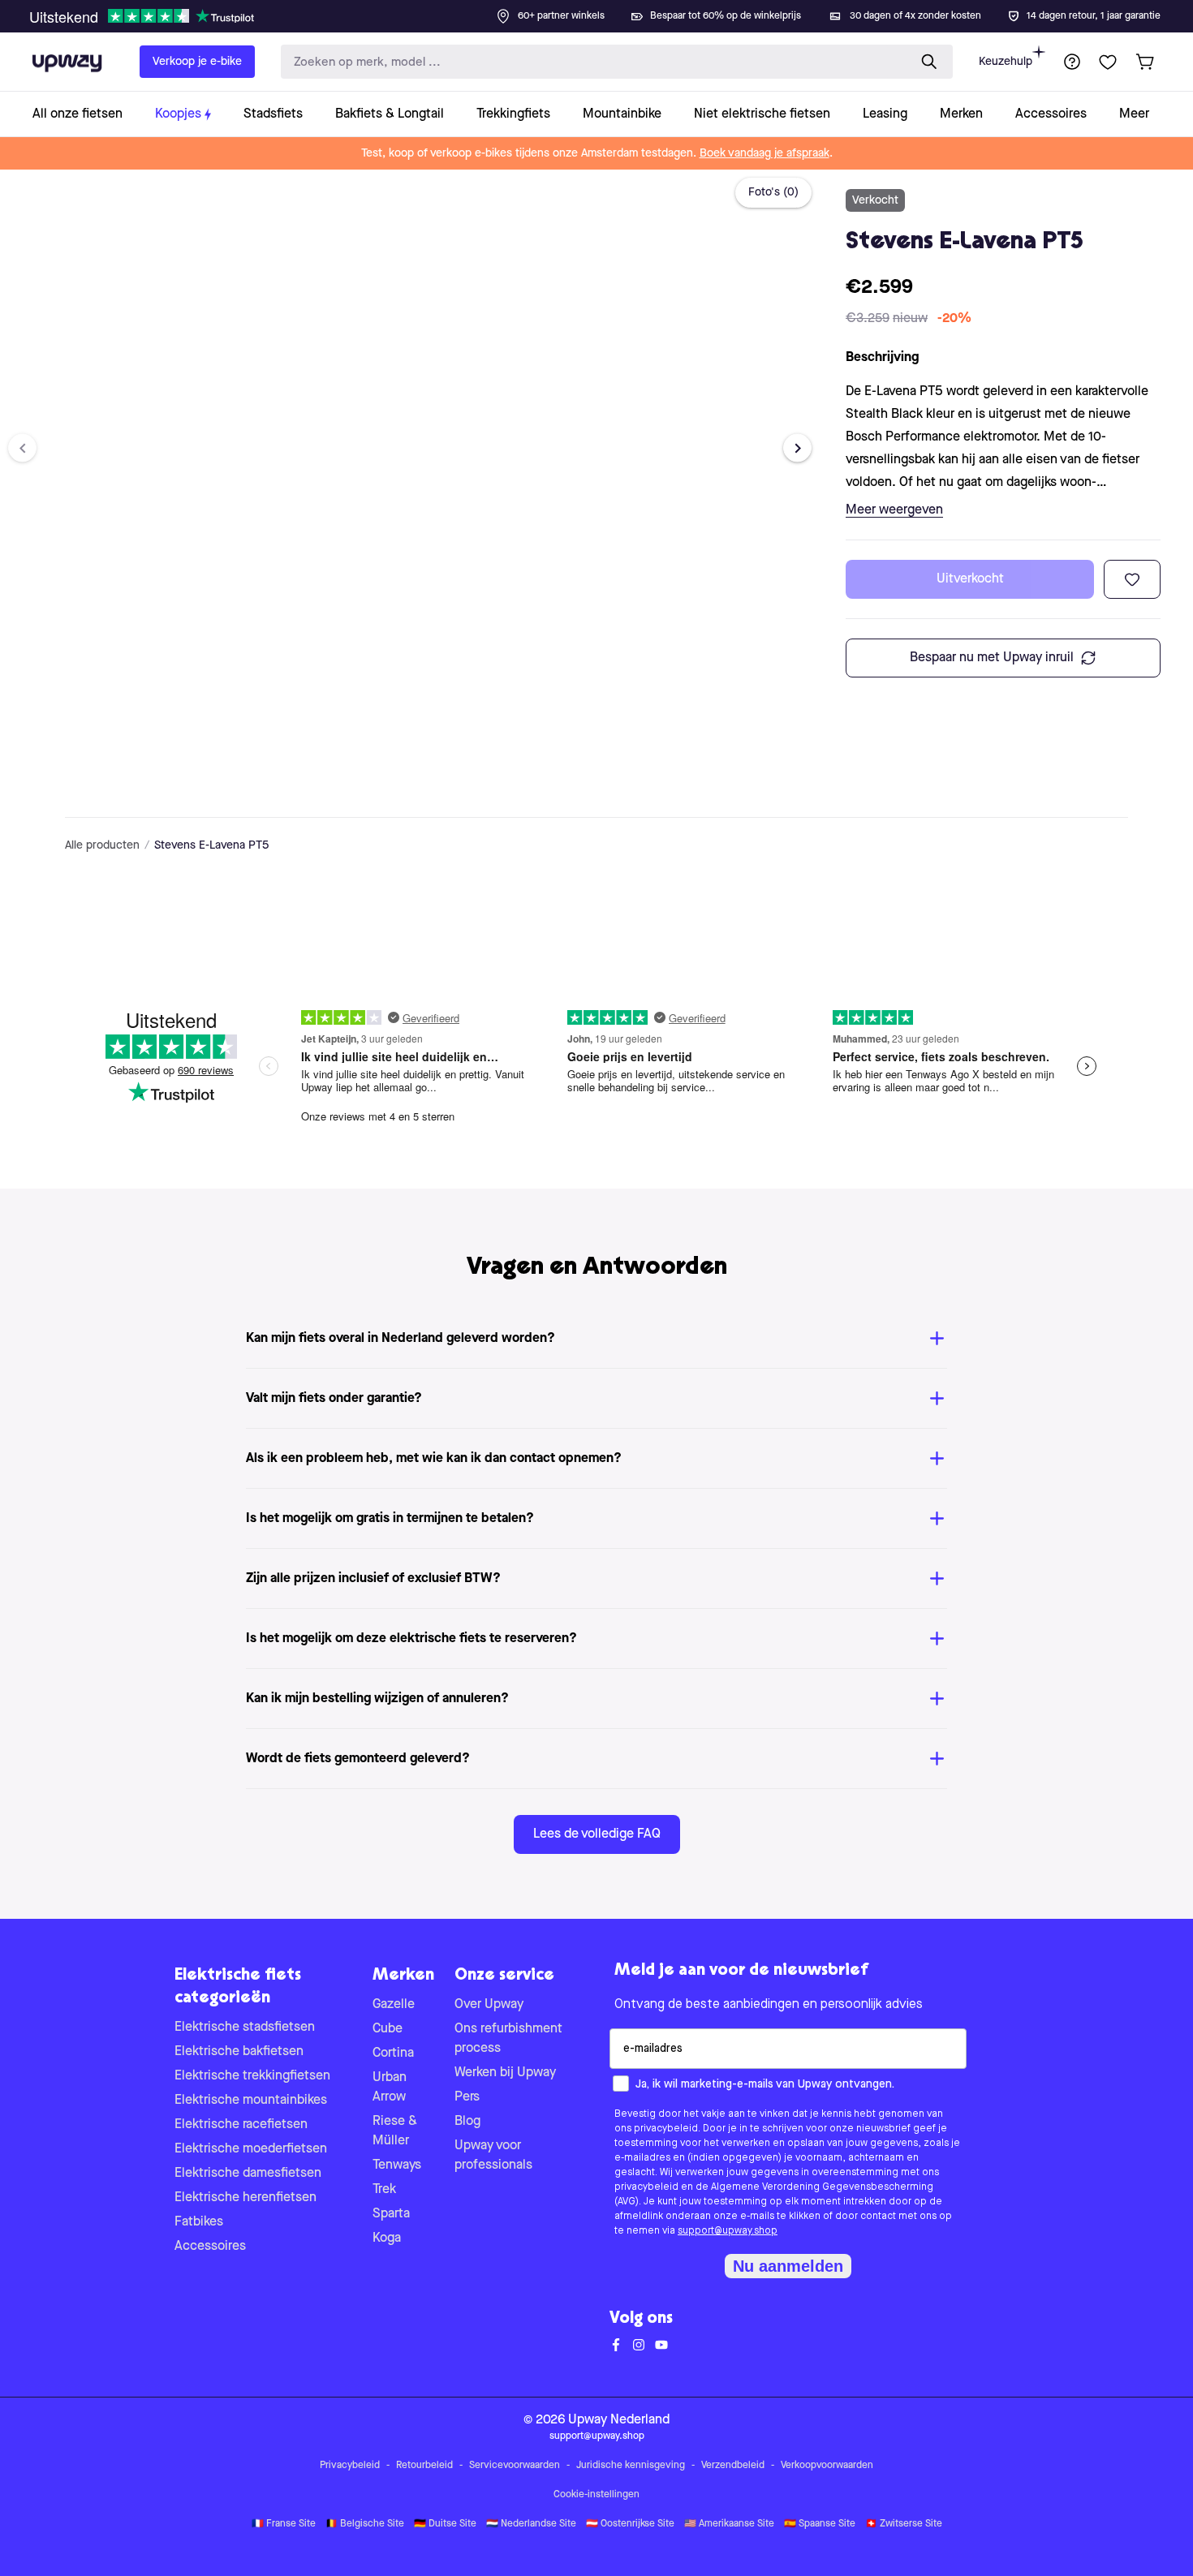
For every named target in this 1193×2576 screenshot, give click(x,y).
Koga (387, 2238)
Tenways (397, 2165)
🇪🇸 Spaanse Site (820, 2524)
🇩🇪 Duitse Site (445, 2524)
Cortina (393, 2053)
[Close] (609, 11)
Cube (388, 2029)
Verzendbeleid (733, 2466)
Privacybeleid (350, 2466)
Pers (467, 2097)
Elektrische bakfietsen (239, 2052)
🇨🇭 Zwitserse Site (904, 2524)
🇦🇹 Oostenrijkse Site (630, 2524)
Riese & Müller (395, 2131)
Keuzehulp (1006, 62)
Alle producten (102, 845)
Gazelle (394, 2005)
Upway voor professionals (493, 2156)
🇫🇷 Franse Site (284, 2524)
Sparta (391, 2214)
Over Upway (489, 2005)
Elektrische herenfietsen (245, 2198)
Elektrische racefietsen (241, 2125)
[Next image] (797, 448)
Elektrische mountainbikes (251, 2101)
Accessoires (210, 2247)
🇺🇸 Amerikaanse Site (729, 2524)
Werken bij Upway (505, 2073)
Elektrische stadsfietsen (245, 2028)
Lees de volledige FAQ (597, 1834)
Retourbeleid (424, 2466)
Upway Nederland (619, 2420)
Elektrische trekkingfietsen (252, 2076)
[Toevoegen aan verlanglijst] (1132, 579)
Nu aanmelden (788, 2266)
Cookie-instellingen (596, 2495)
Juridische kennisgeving (631, 2466)
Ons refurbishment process (508, 2039)
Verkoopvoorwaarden (827, 2466)
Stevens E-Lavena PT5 (211, 845)
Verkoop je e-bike (197, 62)
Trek (384, 2190)
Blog (467, 2122)
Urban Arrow (390, 2088)
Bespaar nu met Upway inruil (992, 658)
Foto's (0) (773, 192)
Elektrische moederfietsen (251, 2149)
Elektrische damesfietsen (248, 2174)
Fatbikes (199, 2222)
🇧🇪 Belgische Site (365, 2524)
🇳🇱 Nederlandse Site (531, 2524)
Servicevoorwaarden (515, 2466)
